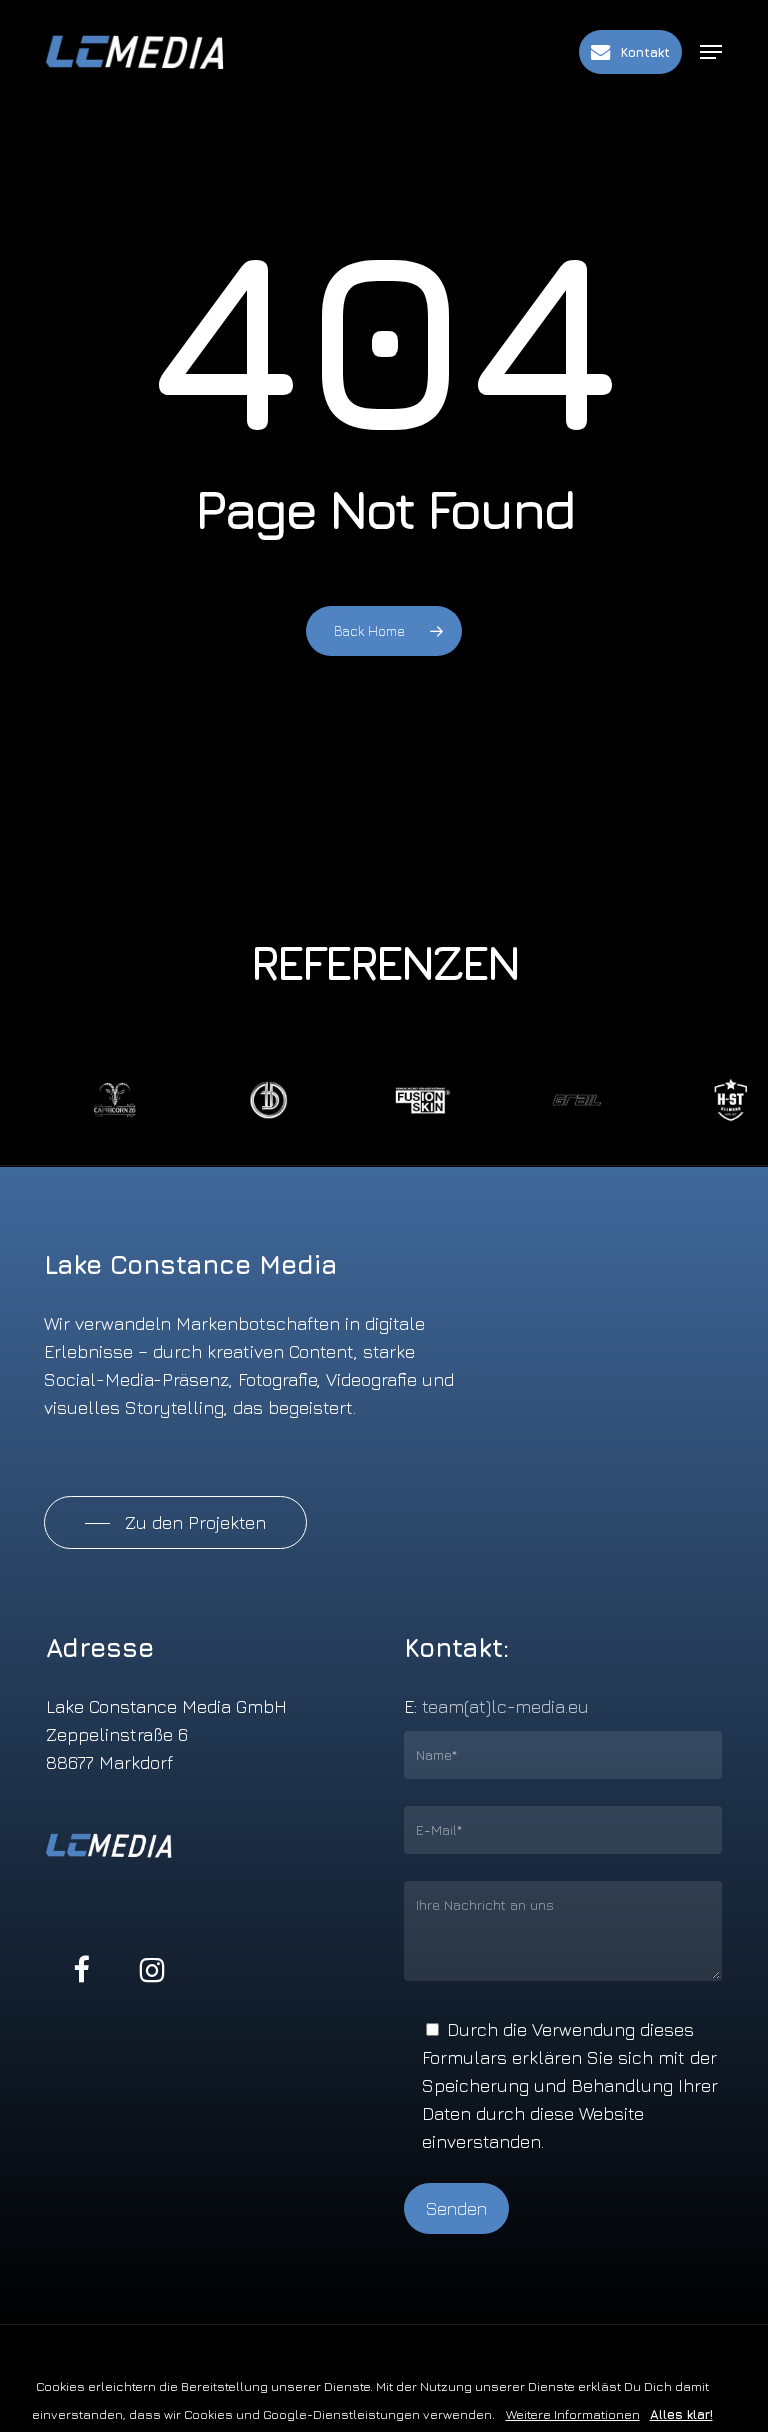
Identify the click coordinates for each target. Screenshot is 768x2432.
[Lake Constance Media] (151, 52)
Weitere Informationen (573, 2414)
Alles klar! (681, 2414)
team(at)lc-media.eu (505, 1706)
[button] (711, 52)
